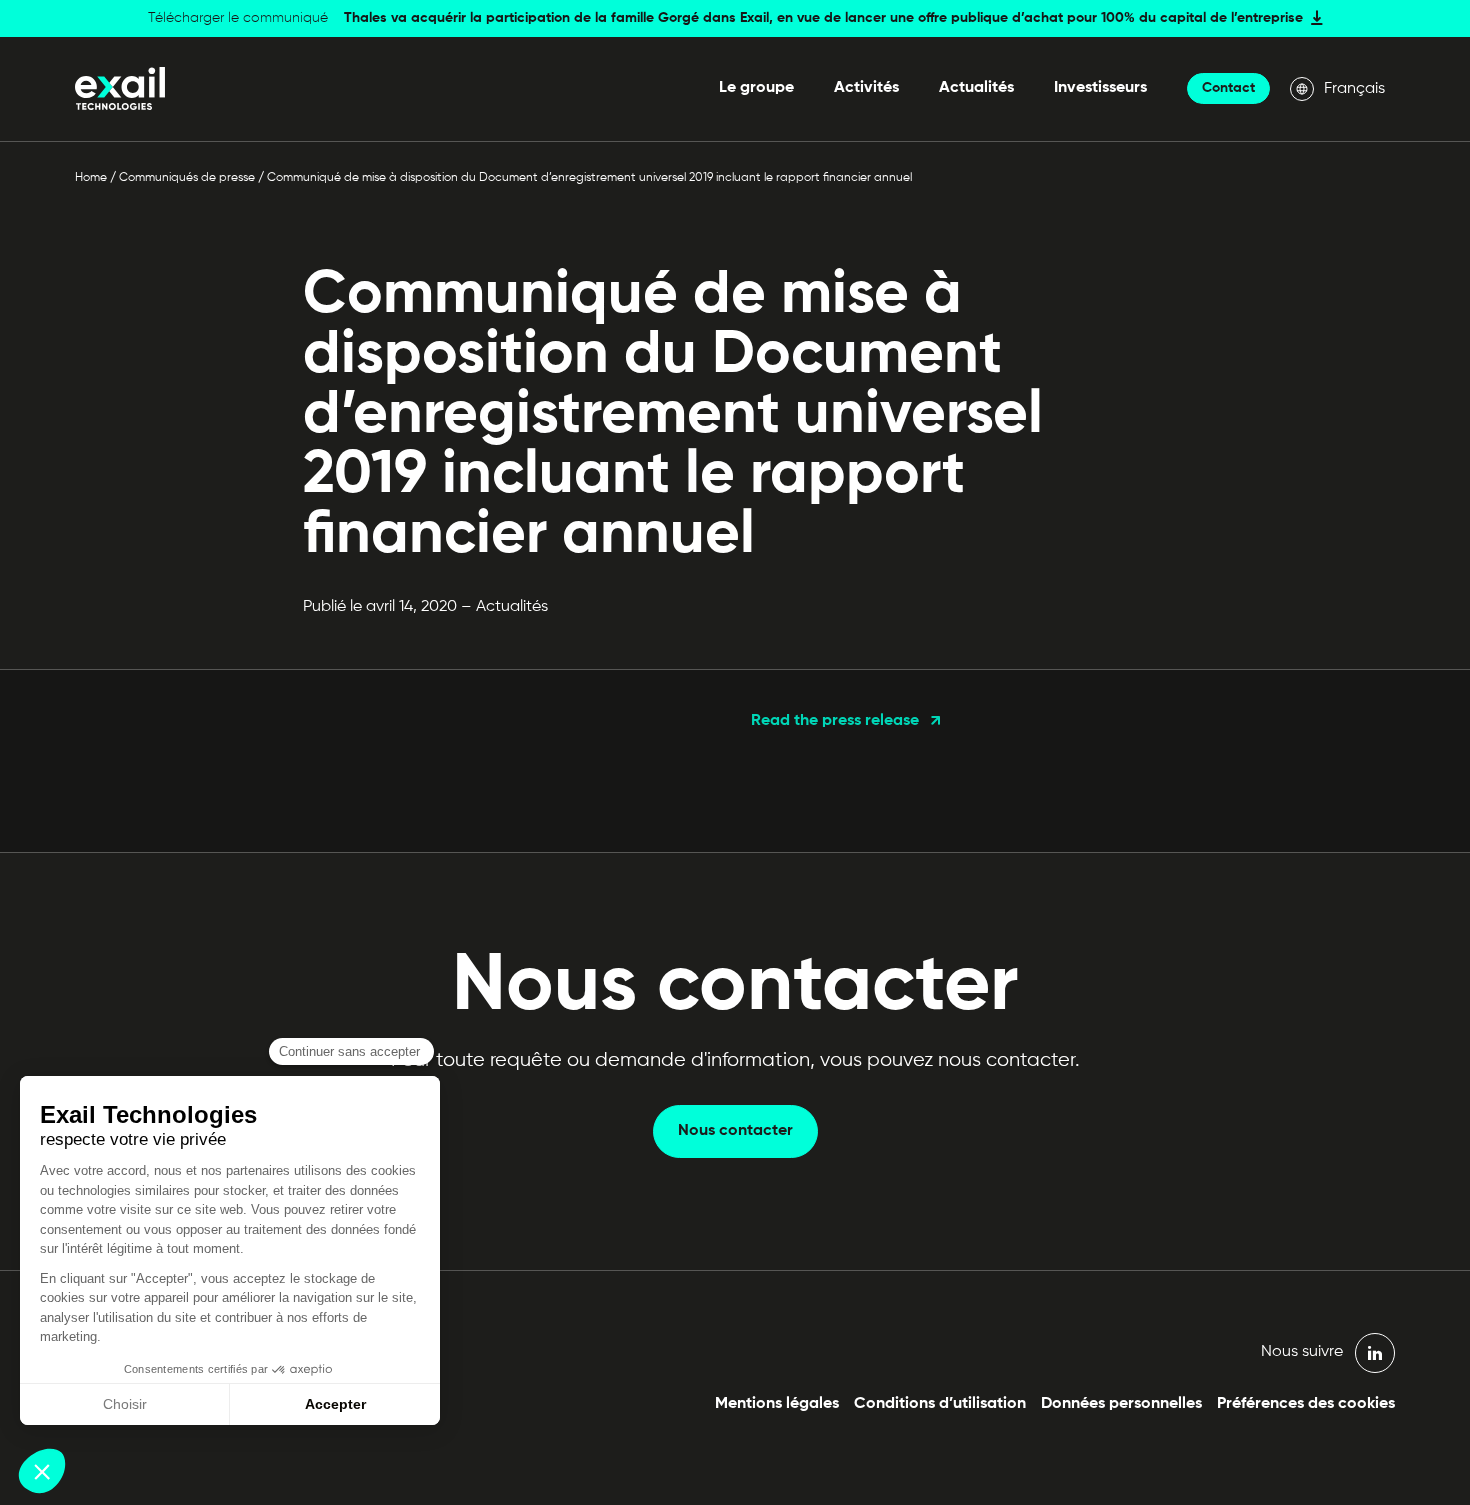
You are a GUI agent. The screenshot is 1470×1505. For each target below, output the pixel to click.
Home (91, 178)
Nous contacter (735, 1131)
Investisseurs (1100, 88)
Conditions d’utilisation (940, 1404)
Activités (866, 88)
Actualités (976, 88)
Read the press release (835, 721)
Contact (1228, 88)
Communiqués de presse (187, 178)
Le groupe (756, 88)
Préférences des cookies (1306, 1404)
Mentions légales (777, 1404)
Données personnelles (1121, 1404)
